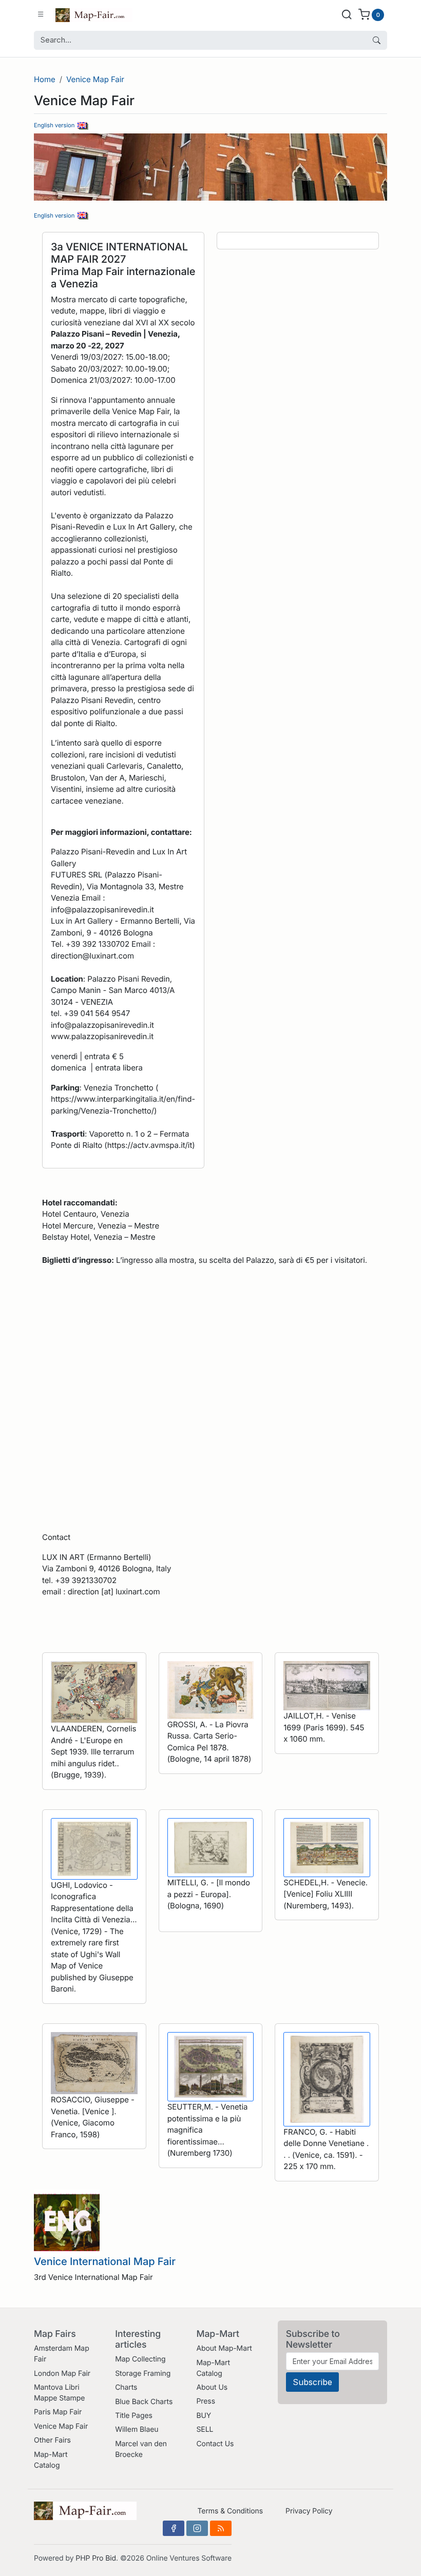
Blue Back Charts (144, 2402)
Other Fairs (52, 2440)
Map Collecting (140, 2359)
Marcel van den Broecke (141, 2449)
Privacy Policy (309, 2511)
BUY (204, 2416)
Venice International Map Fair (105, 2261)
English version (56, 125)
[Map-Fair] (94, 14)
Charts (126, 2387)
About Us (212, 2387)
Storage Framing (143, 2374)
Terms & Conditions (230, 2511)
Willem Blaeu (137, 2429)
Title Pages (134, 2416)
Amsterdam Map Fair (62, 2354)
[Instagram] (197, 2528)
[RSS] (221, 2528)
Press (206, 2401)
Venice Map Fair (95, 79)
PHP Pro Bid (96, 2558)
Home (45, 79)
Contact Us (215, 2444)
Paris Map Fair (58, 2412)
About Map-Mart (224, 2348)
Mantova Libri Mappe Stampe (59, 2393)
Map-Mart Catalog (51, 2460)
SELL (205, 2429)
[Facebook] (174, 2528)
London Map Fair (62, 2374)
